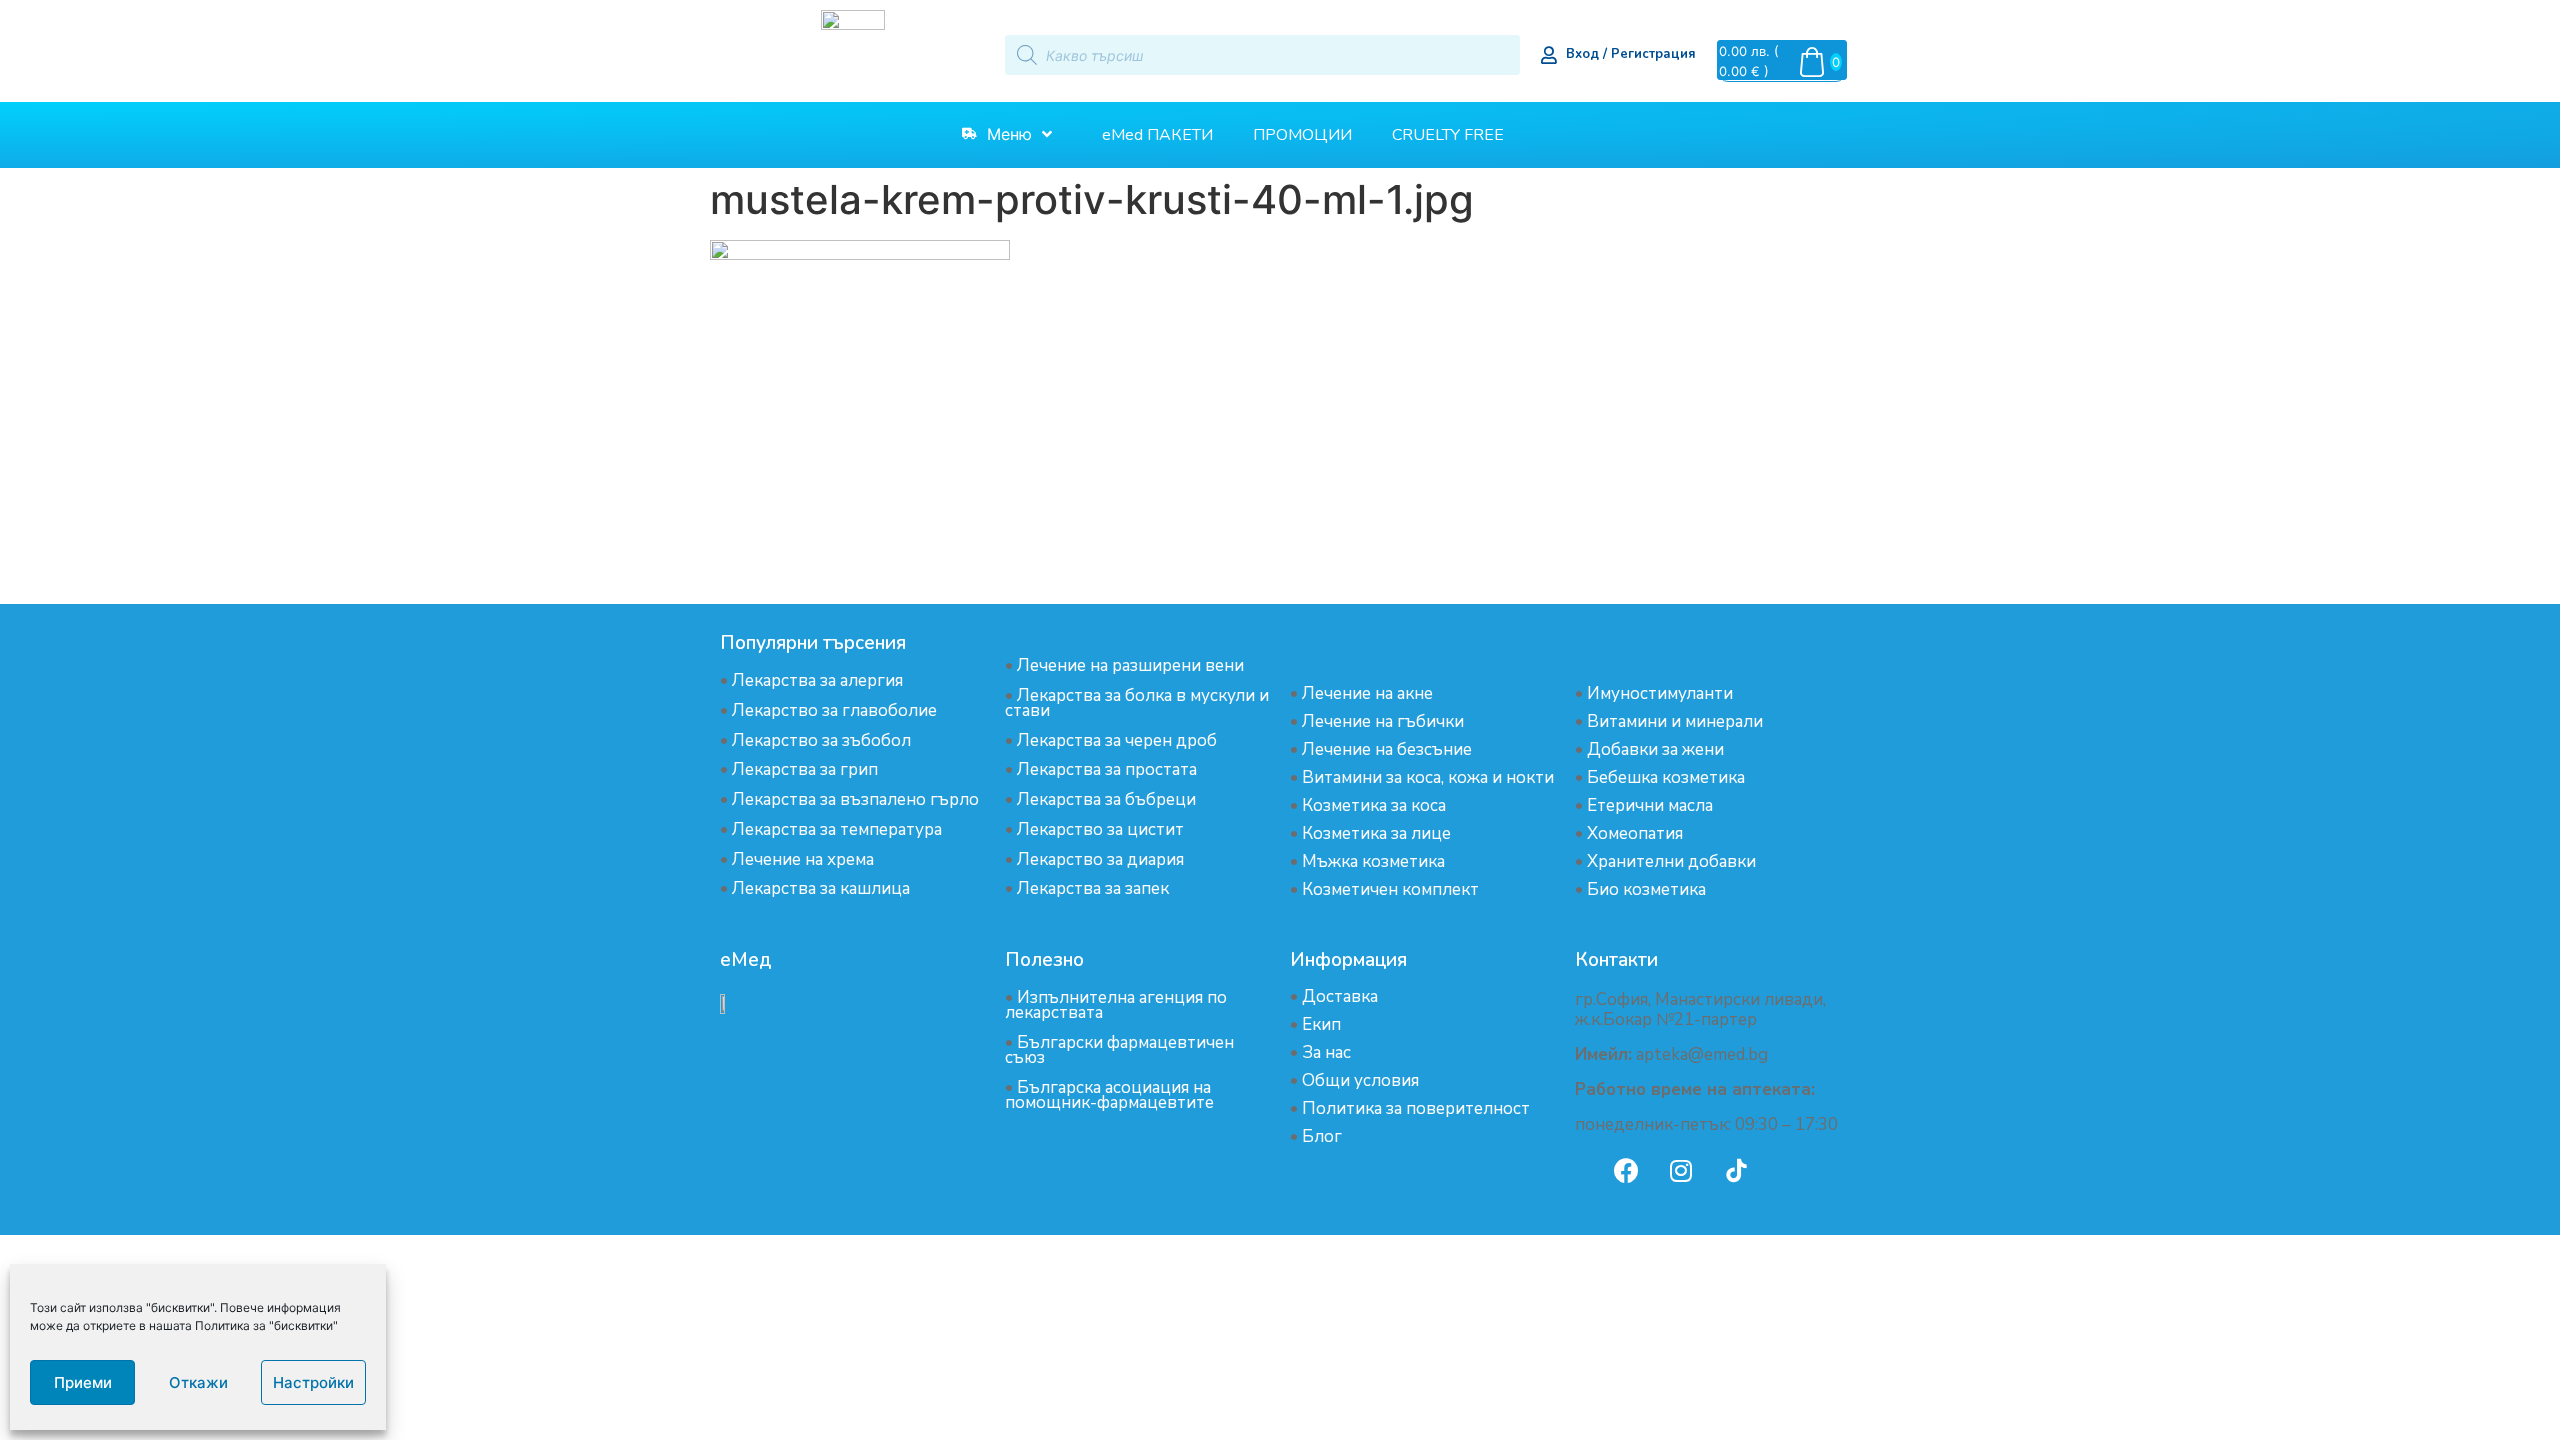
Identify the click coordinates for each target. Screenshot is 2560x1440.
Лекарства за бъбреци (1106, 799)
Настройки (313, 1382)
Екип (1321, 1024)
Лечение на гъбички (1383, 721)
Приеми (83, 1382)
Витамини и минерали (1675, 721)
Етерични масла (1650, 805)
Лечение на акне (1367, 693)
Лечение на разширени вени (1130, 665)
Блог (1322, 1136)
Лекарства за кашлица (821, 888)
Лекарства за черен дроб (1117, 740)
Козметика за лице (1376, 833)
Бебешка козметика (1666, 777)
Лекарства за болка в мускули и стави (1137, 703)
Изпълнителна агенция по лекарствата (1116, 1005)
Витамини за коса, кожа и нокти (1428, 777)
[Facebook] (1626, 1170)
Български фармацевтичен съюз (1119, 1050)
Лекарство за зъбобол (821, 740)
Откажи (198, 1382)
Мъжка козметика (1373, 861)
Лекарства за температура (837, 829)
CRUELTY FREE (1448, 135)
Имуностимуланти (1660, 693)
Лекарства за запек (1093, 888)
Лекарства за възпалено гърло (855, 799)
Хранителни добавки (1671, 861)
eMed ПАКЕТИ (1157, 135)
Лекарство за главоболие (834, 710)
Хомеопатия (1635, 833)
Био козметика (1646, 889)
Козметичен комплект (1390, 889)
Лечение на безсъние (1387, 749)
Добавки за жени (1655, 749)
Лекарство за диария (1100, 859)
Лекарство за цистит (1100, 829)
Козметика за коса (1374, 805)
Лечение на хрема (803, 859)
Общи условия (1360, 1080)
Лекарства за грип (805, 769)
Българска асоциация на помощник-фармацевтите (1109, 1095)
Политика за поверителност (1416, 1108)
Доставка (1340, 996)
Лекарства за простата (1107, 769)
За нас (1326, 1052)
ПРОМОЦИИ (1302, 135)
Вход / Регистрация (1631, 54)
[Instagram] (1681, 1170)
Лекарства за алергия (817, 680)
